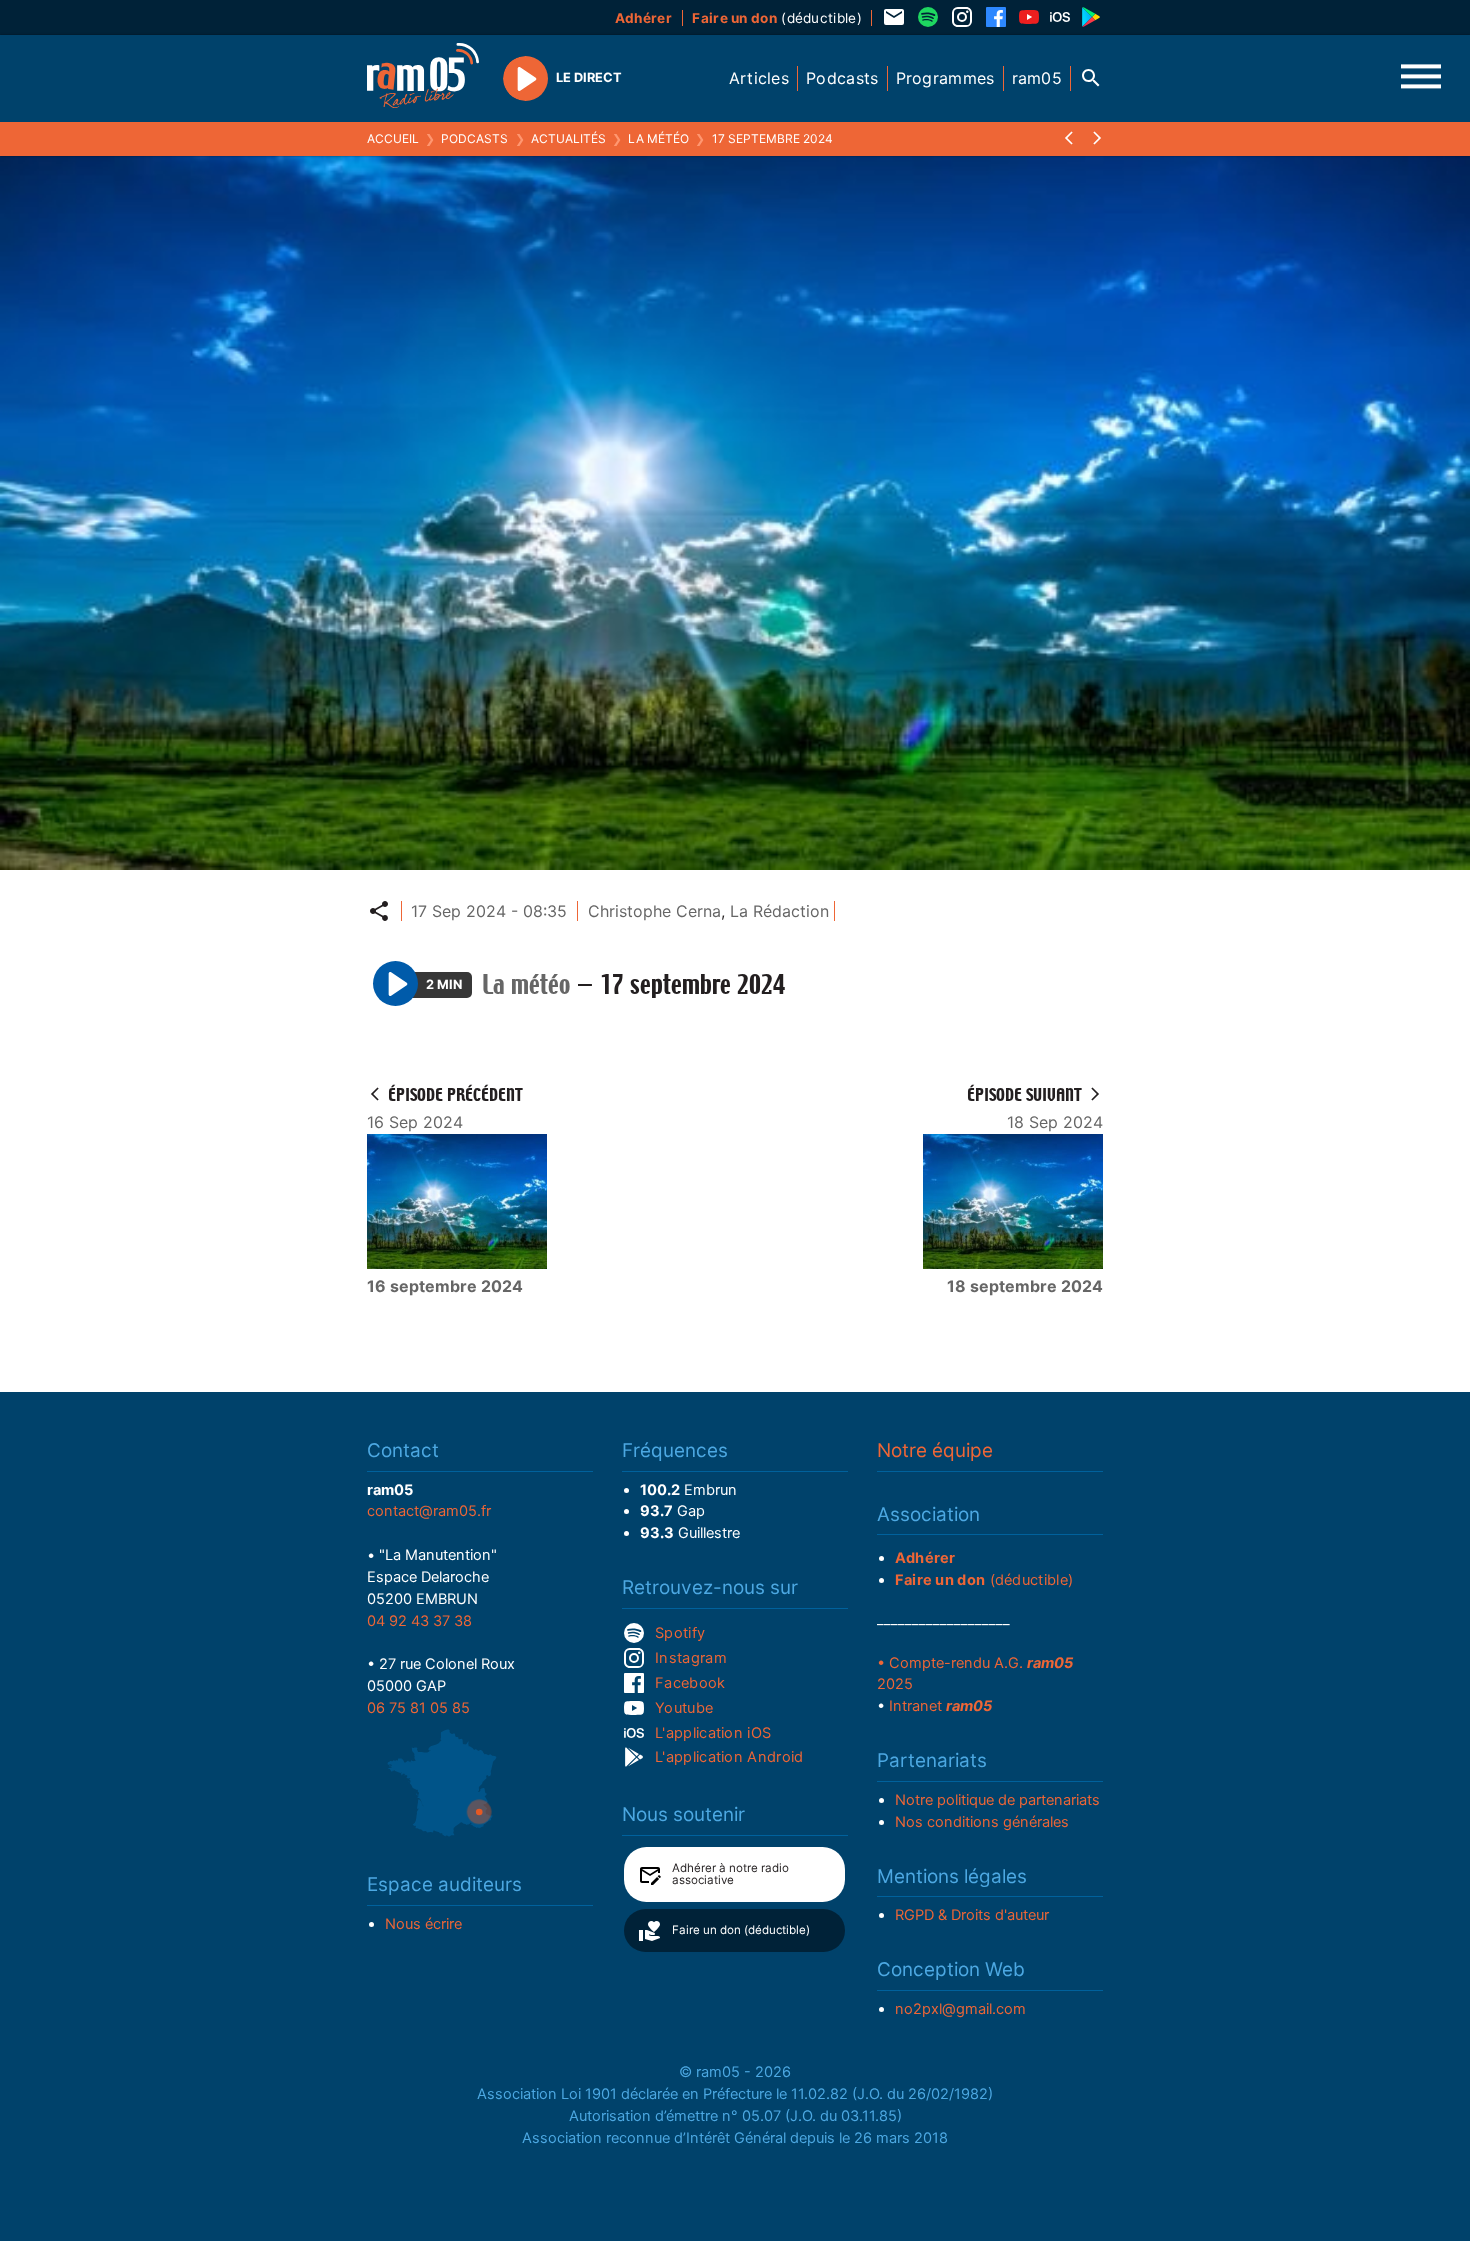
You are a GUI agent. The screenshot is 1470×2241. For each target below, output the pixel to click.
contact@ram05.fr (429, 1511)
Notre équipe (935, 1450)
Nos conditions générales (982, 1822)
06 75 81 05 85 (418, 1708)
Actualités (568, 138)
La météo (658, 138)
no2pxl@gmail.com (960, 2009)
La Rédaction (779, 911)
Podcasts (474, 138)
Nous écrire (423, 1924)
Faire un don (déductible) (741, 1930)
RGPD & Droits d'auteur (972, 1915)
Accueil (393, 138)
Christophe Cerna (654, 911)
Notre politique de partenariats (997, 1800)
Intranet (940, 1706)
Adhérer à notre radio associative (730, 1874)
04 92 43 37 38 (419, 1621)
